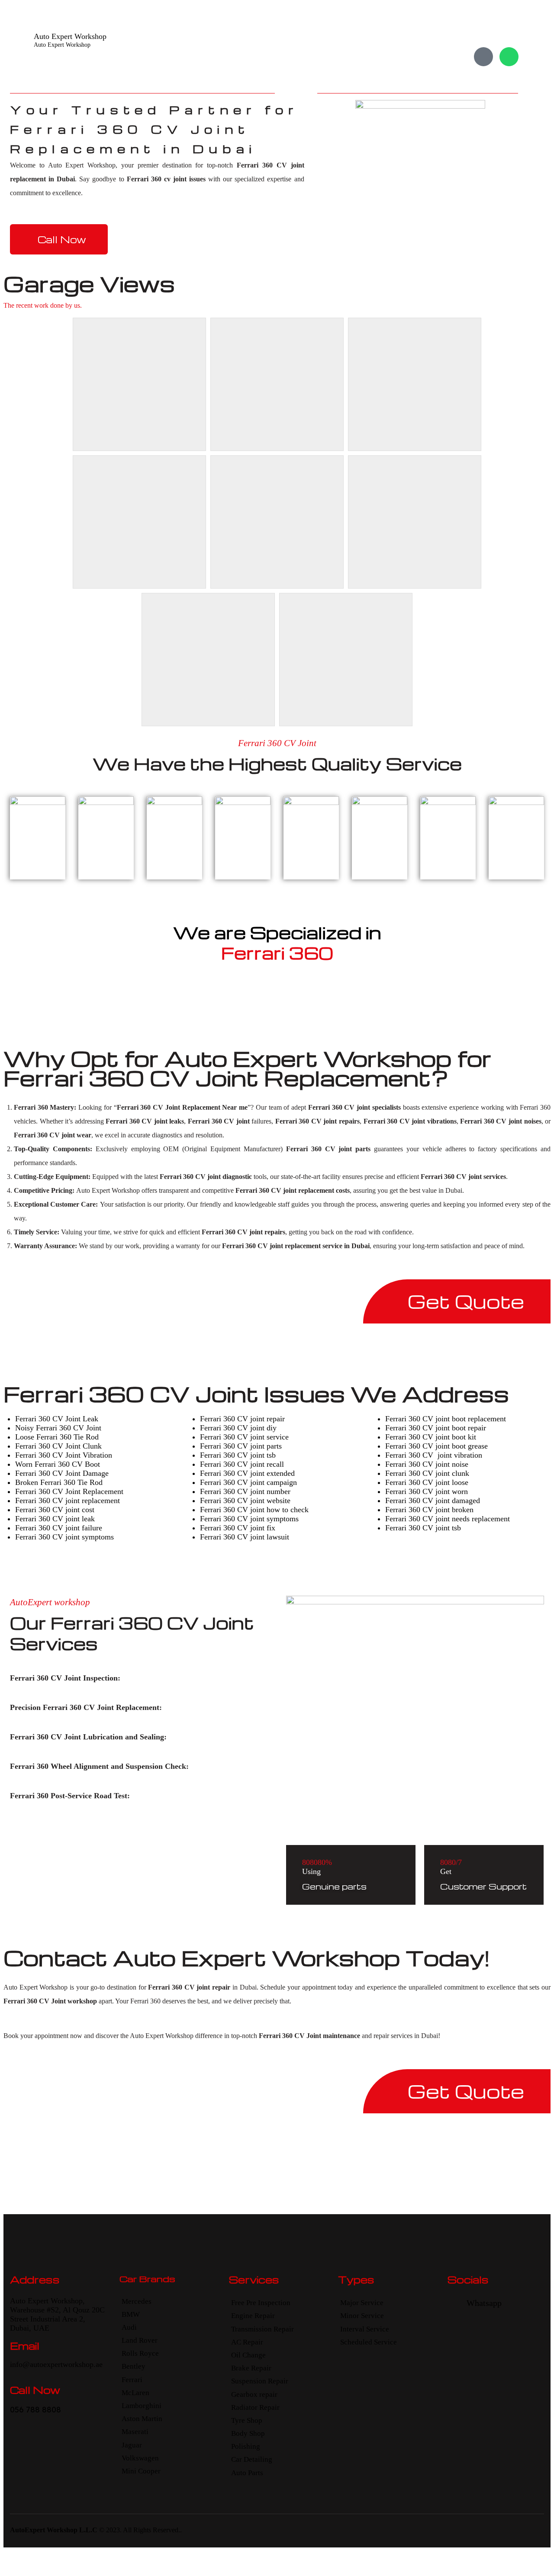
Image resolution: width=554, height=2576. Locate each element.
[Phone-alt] (483, 57)
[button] (131, 1678)
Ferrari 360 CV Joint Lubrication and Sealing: (88, 1737)
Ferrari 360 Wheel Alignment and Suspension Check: (99, 1766)
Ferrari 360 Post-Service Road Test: (70, 1796)
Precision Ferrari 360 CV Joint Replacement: (86, 1707)
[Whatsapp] (509, 57)
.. (180, 2530)
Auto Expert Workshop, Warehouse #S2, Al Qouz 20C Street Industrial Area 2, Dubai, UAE (57, 2314)
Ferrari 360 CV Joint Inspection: (65, 1678)
